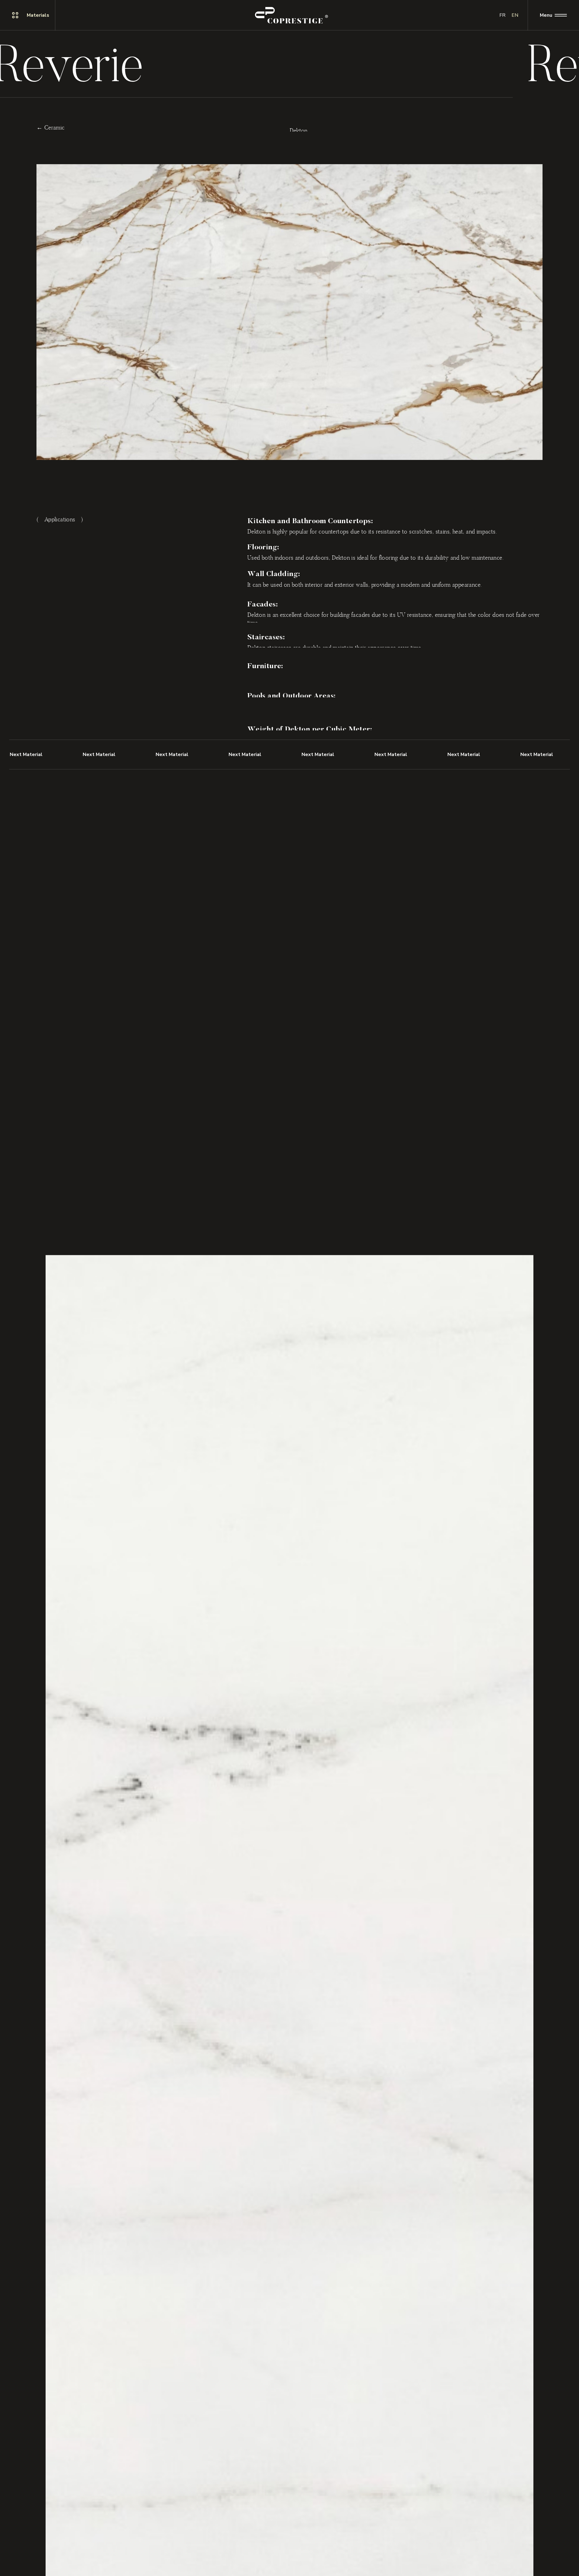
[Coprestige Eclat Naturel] (291, 15)
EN (515, 15)
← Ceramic (51, 126)
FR (502, 15)
